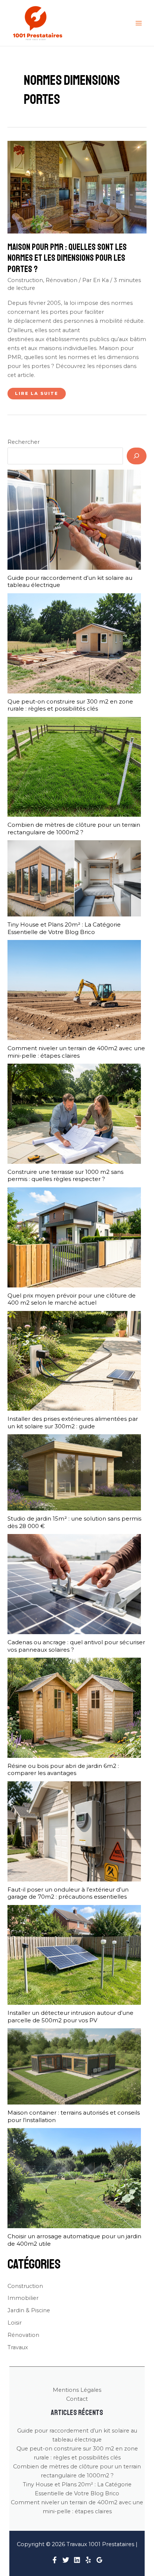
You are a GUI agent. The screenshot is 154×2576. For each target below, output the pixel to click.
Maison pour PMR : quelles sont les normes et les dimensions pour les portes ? (67, 258)
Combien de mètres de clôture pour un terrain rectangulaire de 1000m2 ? (74, 828)
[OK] (137, 456)
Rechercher (24, 442)
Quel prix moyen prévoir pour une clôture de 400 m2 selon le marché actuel (72, 1299)
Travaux (18, 2347)
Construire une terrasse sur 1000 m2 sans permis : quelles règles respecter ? (65, 1176)
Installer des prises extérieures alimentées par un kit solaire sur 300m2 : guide (73, 1422)
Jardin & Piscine (29, 2310)
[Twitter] (66, 2560)
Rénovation (61, 280)
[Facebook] (55, 2560)
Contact (77, 2399)
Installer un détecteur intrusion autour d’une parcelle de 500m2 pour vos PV (70, 2017)
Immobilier (23, 2298)
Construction (25, 280)
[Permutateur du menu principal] (139, 23)
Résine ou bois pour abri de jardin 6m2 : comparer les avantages (63, 1770)
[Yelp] (88, 2560)
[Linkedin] (77, 2560)
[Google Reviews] (99, 2560)
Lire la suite (36, 395)
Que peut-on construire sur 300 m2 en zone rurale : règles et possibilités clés (70, 705)
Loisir (15, 2323)
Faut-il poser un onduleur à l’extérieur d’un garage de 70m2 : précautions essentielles (68, 1893)
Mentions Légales (77, 2390)
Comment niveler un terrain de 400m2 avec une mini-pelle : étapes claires (76, 1052)
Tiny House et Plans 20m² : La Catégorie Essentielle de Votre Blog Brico (64, 928)
